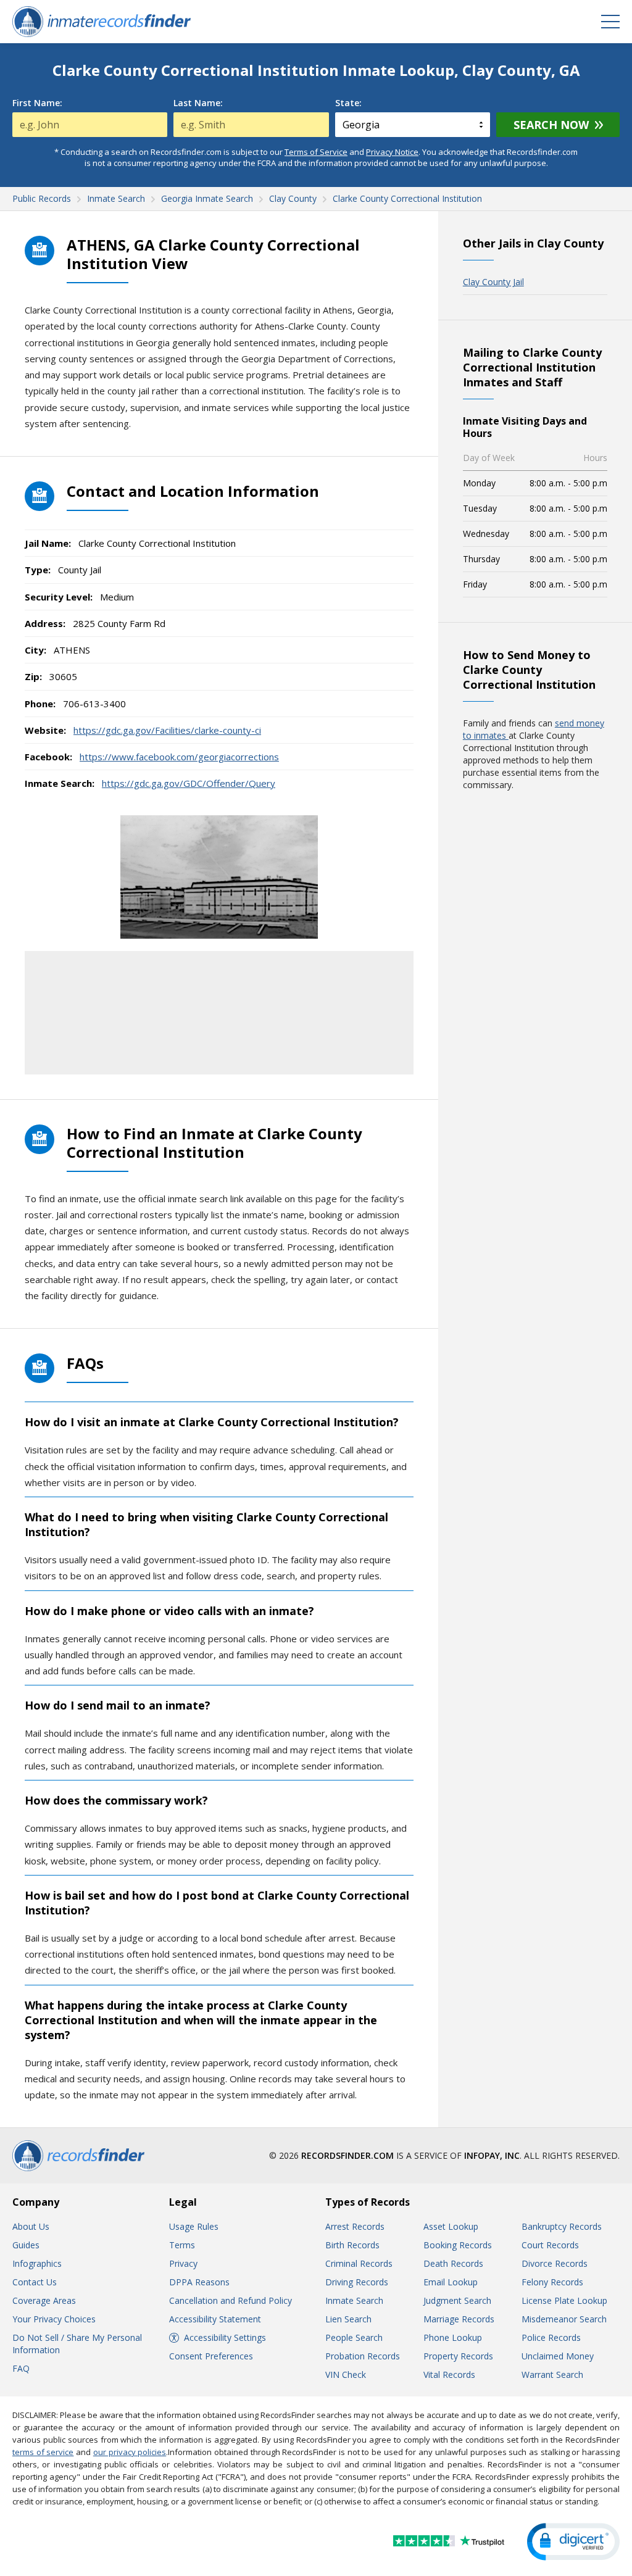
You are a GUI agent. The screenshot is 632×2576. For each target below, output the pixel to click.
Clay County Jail (493, 282)
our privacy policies (130, 2452)
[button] (573, 2542)
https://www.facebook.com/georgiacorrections (179, 757)
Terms (182, 2245)
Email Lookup (451, 2282)
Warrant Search (552, 2374)
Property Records (458, 2356)
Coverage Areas (44, 2300)
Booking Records (458, 2245)
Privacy (183, 2263)
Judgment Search (457, 2300)
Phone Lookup (453, 2337)
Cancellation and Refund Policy (231, 2300)
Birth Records (352, 2245)
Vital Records (449, 2374)
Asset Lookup (451, 2226)
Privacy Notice (392, 152)
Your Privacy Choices (54, 2319)
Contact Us (35, 2282)
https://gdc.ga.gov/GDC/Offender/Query (189, 783)
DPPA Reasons (199, 2282)
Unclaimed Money (558, 2356)
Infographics (37, 2263)
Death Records (453, 2263)
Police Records (551, 2337)
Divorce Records (555, 2263)
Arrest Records (355, 2226)
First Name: (37, 103)
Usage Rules (194, 2226)
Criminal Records (359, 2263)
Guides (26, 2245)
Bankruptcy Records (562, 2226)
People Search (354, 2337)
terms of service (43, 2452)
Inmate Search (354, 2300)
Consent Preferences (211, 2356)
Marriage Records (459, 2319)
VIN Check (346, 2374)
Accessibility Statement (215, 2319)
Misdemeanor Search (564, 2319)
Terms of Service (316, 152)
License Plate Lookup (564, 2300)
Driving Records (357, 2282)
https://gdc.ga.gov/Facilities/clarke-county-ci (167, 730)
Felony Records (552, 2282)
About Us (31, 2226)
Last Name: (198, 103)
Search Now (551, 125)
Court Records (550, 2245)
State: (348, 103)
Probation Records (363, 2356)
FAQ (21, 2368)
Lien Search (348, 2319)
